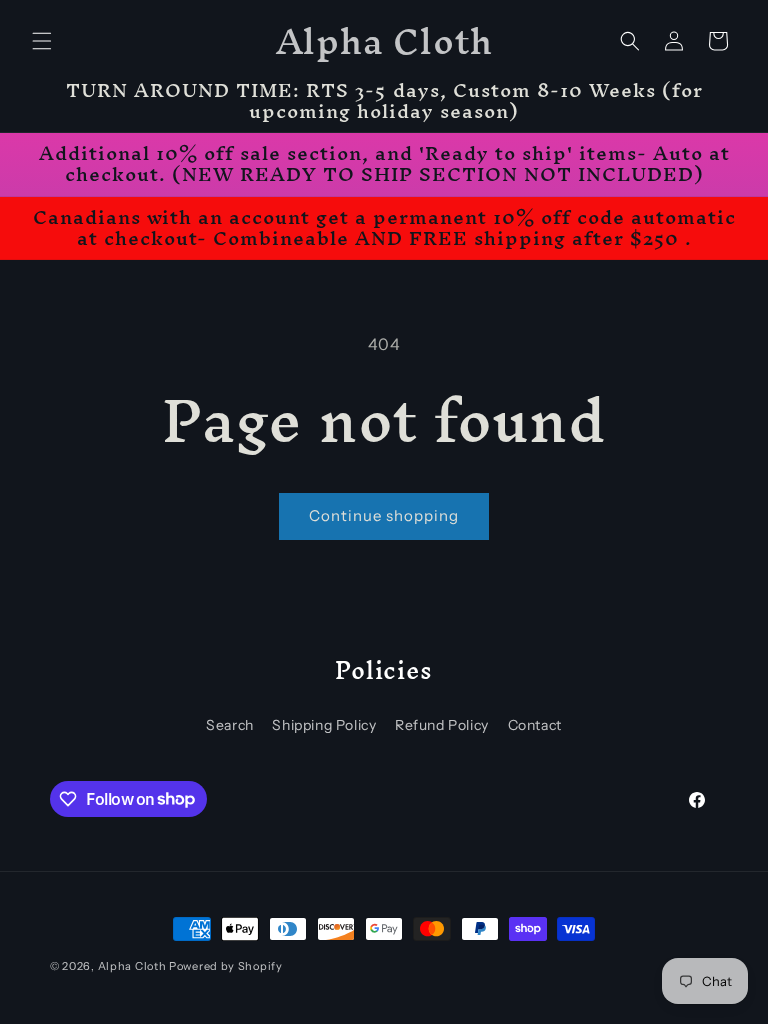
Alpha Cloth (132, 966)
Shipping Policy (324, 725)
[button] (42, 41)
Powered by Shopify (226, 966)
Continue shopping (384, 515)
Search (230, 725)
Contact (535, 725)
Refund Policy (442, 725)
